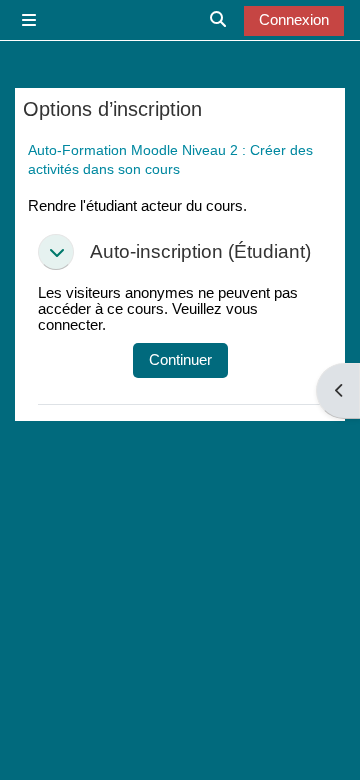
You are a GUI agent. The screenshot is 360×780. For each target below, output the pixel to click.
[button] (56, 252)
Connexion (294, 20)
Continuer (180, 360)
